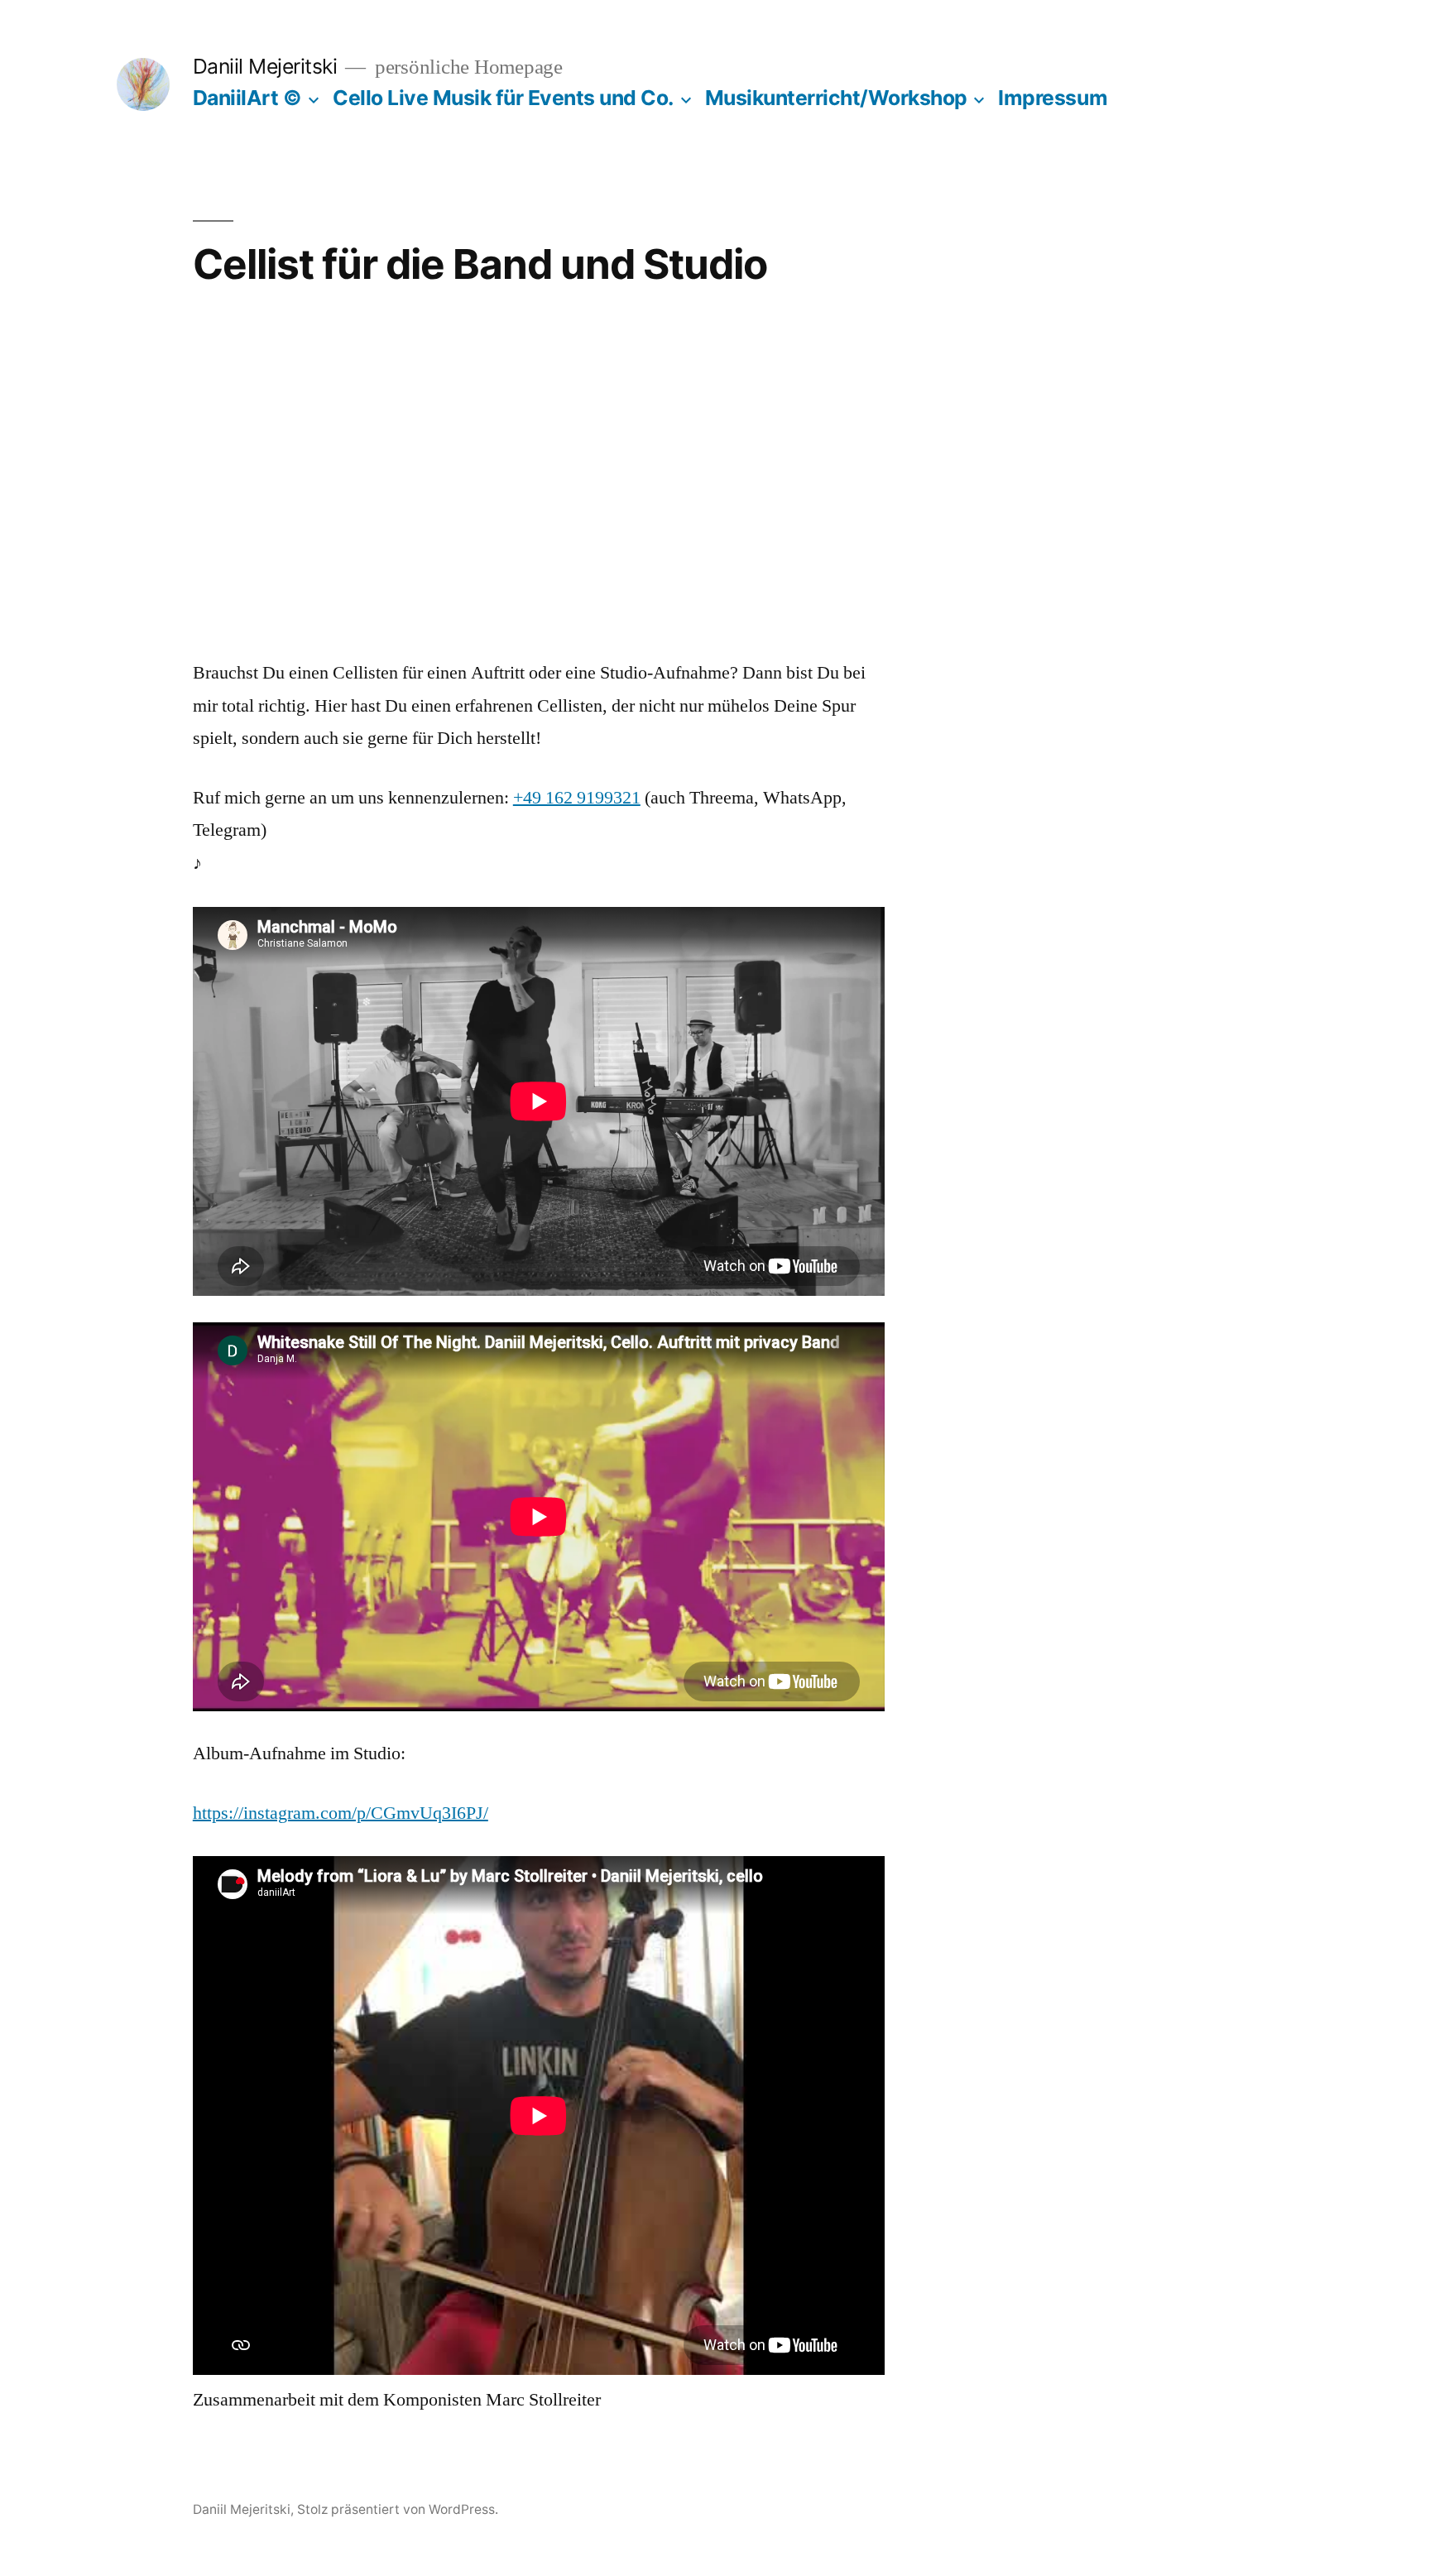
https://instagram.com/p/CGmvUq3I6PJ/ (341, 1813)
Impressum (1053, 98)
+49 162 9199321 (577, 798)
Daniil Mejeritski (265, 66)
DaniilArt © (247, 98)
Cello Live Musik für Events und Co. (503, 98)
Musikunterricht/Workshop (836, 98)
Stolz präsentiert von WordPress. (398, 2509)
